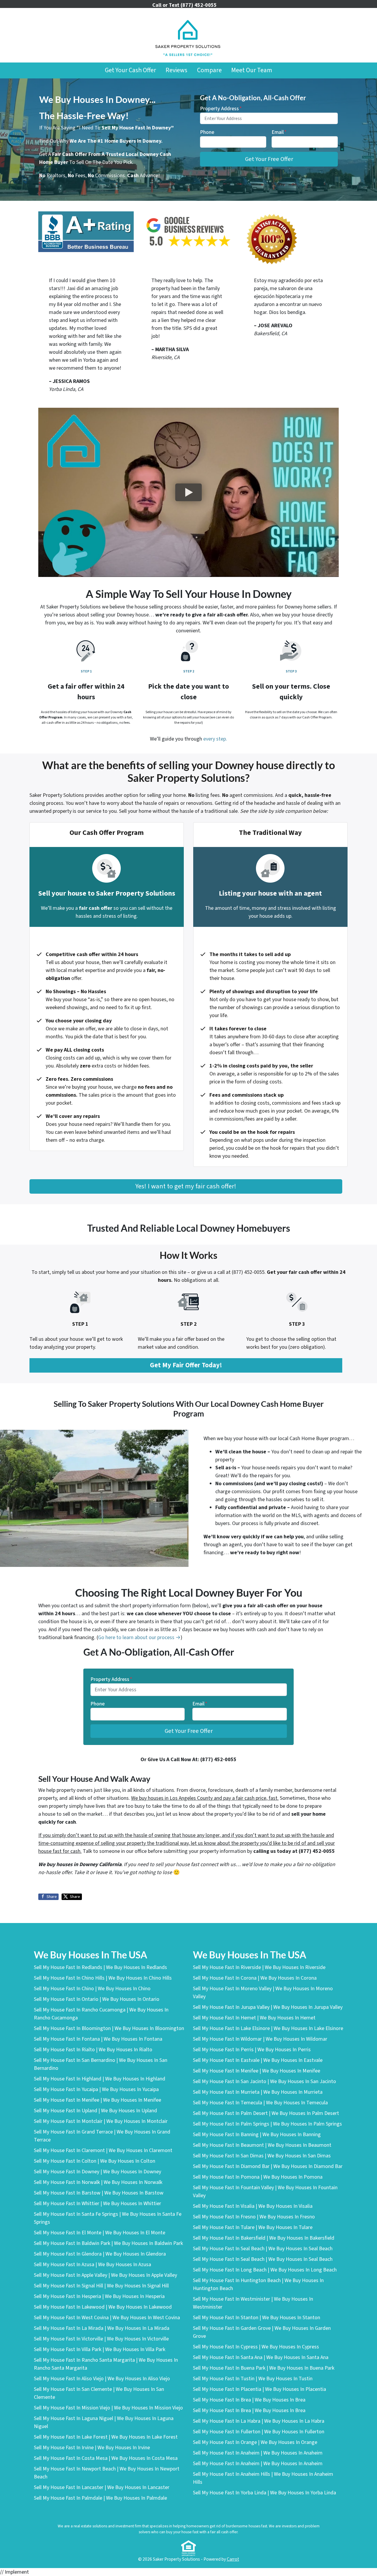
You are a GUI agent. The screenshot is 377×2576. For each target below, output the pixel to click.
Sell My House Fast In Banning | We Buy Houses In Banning (257, 2135)
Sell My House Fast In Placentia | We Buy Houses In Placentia (259, 2389)
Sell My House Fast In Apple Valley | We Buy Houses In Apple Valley (105, 2275)
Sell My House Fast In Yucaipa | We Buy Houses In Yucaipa (96, 2089)
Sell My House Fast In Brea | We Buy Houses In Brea (249, 2400)
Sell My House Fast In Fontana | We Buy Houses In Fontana (98, 2039)
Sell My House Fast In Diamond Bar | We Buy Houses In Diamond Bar (268, 2166)
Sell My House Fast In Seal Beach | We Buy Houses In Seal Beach (263, 2249)
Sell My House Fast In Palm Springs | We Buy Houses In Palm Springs (267, 2124)
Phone (207, 132)
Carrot (233, 2559)
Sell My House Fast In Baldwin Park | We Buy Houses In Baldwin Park (108, 2243)
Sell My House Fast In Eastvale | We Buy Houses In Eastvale (258, 2060)
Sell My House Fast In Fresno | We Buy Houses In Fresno (254, 2217)
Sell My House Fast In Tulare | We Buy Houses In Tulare (253, 2227)
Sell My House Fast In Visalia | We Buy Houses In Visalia (253, 2206)
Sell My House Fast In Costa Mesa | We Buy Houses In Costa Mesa (106, 2458)
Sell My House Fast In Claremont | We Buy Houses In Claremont (103, 2150)
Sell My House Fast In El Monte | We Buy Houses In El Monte (100, 2233)
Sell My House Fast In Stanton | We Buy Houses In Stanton (257, 2318)
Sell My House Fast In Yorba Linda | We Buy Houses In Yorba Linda (264, 2493)
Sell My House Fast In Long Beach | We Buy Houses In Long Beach (265, 2270)
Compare (209, 70)
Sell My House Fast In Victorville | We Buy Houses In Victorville (101, 2339)
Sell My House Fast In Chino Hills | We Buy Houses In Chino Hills (103, 1978)
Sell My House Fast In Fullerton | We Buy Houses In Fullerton (259, 2432)
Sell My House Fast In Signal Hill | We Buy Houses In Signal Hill (101, 2286)
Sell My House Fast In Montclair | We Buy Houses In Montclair (101, 2121)
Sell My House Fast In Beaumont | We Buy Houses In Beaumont (262, 2145)
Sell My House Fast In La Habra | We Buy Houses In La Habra (259, 2421)
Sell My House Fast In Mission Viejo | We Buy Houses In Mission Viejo (108, 2408)
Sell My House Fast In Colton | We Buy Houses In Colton (95, 2161)
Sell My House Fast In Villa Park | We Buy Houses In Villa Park (100, 2349)
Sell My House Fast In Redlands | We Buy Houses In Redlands (100, 1967)
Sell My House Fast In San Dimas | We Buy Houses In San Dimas (262, 2156)
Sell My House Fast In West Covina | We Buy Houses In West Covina (107, 2318)
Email (279, 132)
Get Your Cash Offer (130, 70)
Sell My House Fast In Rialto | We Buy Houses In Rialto (93, 2050)
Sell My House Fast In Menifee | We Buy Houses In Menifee (97, 2100)
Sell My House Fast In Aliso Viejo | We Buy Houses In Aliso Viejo (102, 2379)
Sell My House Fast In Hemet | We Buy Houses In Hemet (254, 2018)
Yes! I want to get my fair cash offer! (186, 1186)
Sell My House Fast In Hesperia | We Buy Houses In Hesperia (99, 2296)
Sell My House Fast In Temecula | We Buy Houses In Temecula (260, 2103)
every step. (215, 739)
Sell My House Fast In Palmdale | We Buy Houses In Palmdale (100, 2498)
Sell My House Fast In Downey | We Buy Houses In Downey (97, 2172)
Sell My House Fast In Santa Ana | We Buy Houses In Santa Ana (261, 2357)
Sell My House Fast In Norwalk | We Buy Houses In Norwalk (98, 2182)
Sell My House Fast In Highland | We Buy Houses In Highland (100, 2079)
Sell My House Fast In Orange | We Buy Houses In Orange (255, 2442)
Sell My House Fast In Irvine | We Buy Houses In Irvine (92, 2448)
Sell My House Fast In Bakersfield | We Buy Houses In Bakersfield (264, 2238)
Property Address (221, 109)
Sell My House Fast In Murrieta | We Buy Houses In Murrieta (258, 2092)
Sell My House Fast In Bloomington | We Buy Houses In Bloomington (109, 2028)
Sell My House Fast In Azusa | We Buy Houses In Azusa (92, 2265)
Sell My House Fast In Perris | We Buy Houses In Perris (252, 2050)
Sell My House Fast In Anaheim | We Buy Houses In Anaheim (258, 2453)
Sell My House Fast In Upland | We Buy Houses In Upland (95, 2111)
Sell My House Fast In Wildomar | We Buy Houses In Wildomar (260, 2039)
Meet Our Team (252, 70)
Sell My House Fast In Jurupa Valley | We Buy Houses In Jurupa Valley (268, 2007)
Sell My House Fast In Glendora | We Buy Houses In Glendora (100, 2254)
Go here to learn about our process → (139, 1637)
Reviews (176, 70)
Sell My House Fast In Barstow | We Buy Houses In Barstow (99, 2193)
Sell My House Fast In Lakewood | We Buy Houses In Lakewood (103, 2307)
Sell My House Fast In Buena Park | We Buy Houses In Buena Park (264, 2368)
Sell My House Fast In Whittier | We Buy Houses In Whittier (97, 2204)
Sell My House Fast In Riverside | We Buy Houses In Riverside (259, 1967)
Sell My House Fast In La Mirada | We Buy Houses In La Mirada (102, 2328)
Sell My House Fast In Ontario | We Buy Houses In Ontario (97, 1999)
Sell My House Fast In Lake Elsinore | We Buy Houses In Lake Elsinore (268, 2028)
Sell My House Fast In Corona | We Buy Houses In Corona (255, 1978)
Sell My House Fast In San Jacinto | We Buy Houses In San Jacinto (264, 2081)
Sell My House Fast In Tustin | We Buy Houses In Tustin (253, 2379)
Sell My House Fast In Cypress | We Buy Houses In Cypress (256, 2347)
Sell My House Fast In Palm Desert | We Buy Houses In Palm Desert (266, 2113)
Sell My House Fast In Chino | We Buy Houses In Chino (92, 1989)
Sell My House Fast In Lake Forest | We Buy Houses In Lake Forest (106, 2437)
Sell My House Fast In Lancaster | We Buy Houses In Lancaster (102, 2487)
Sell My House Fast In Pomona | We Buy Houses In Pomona (258, 2177)
